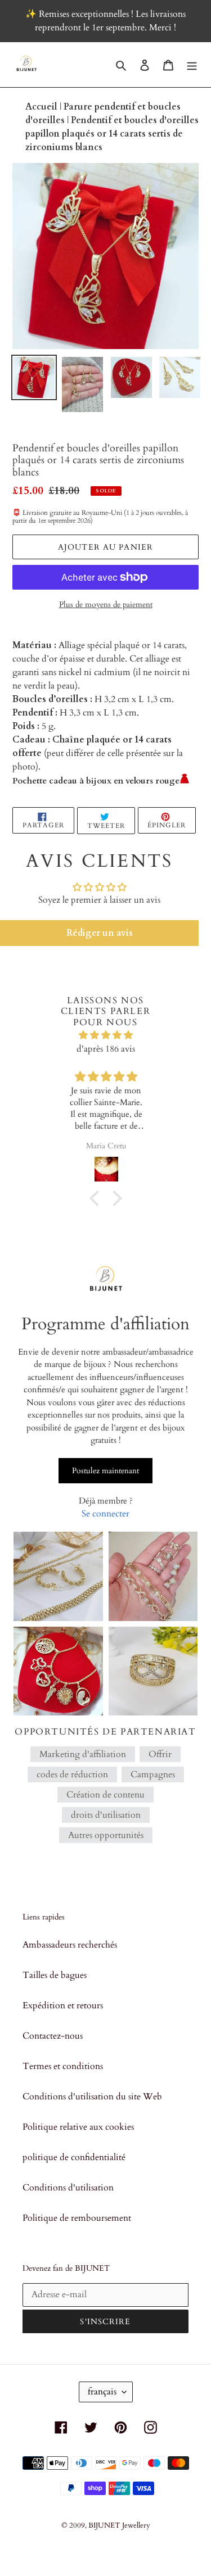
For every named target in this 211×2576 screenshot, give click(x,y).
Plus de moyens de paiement (106, 605)
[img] (106, 1035)
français (102, 2392)
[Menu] (192, 65)
